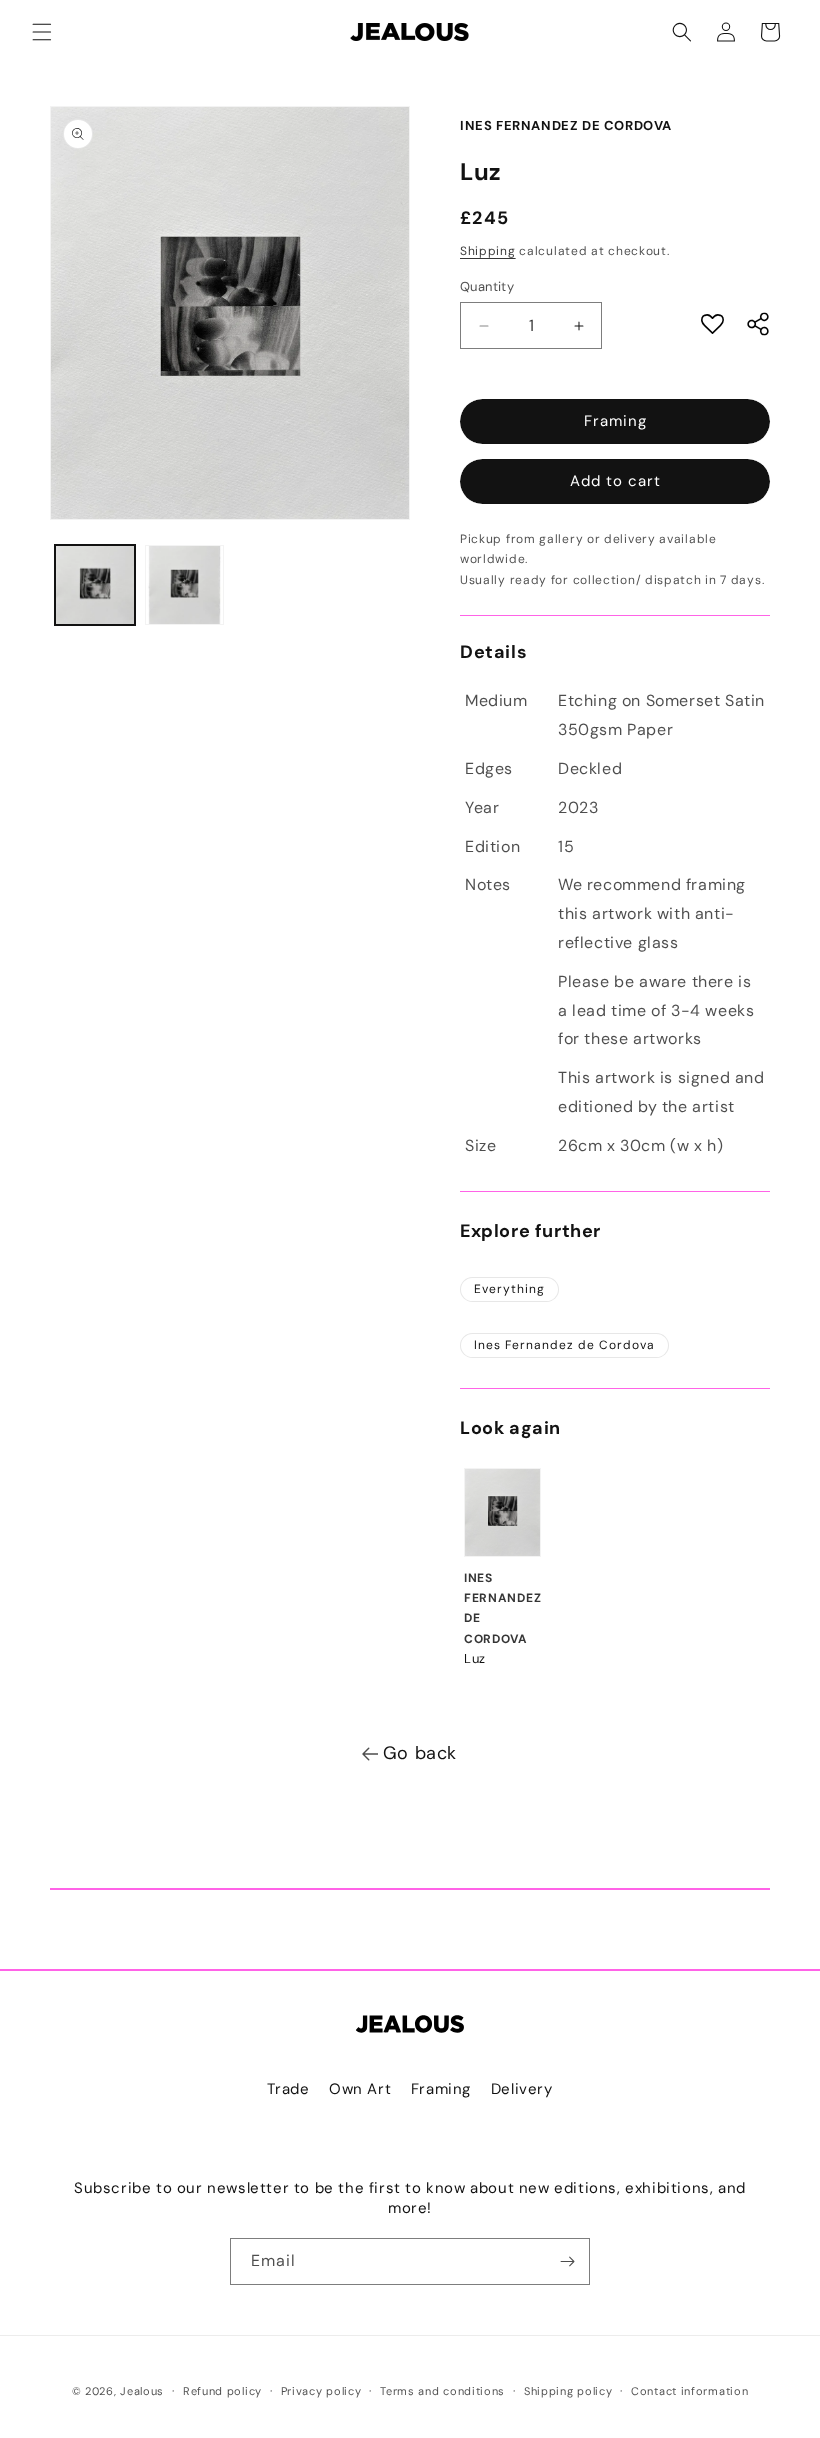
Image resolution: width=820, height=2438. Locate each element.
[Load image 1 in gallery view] (95, 585)
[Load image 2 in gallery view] (185, 585)
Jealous (142, 2391)
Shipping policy (568, 2391)
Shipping (488, 251)
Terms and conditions (442, 2391)
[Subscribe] (567, 2261)
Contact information (689, 2391)
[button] (42, 32)
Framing (615, 421)
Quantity (487, 286)
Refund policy (222, 2391)
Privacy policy (321, 2391)
